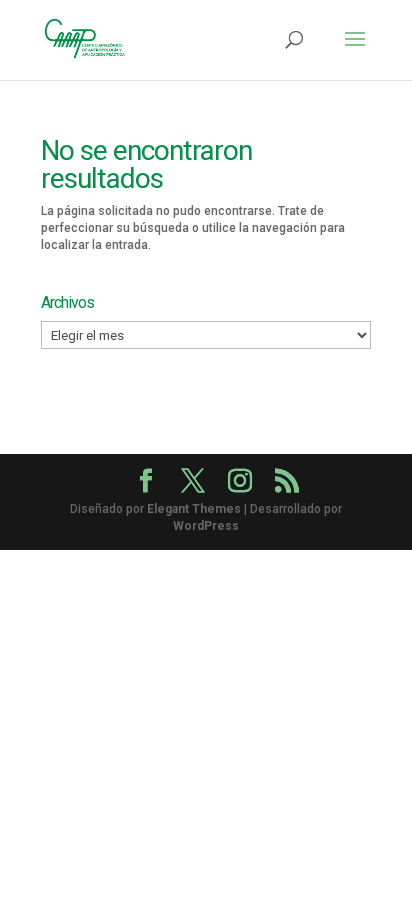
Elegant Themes (194, 509)
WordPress (206, 526)
